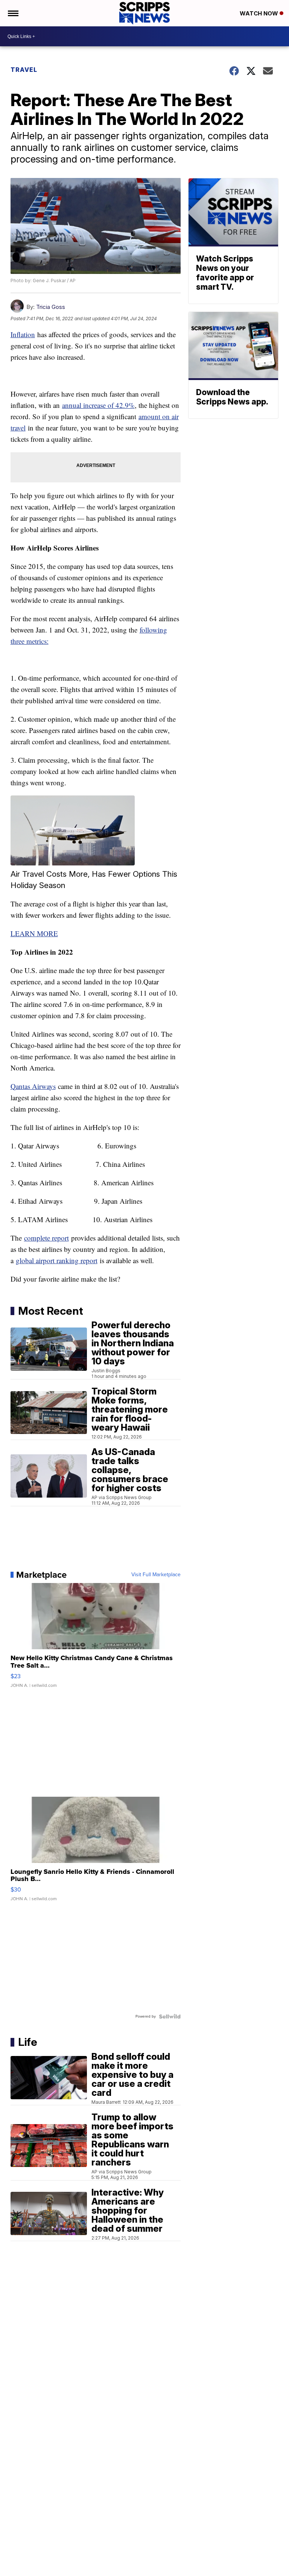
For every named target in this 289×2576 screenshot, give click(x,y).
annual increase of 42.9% (98, 405)
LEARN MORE (34, 933)
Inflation (23, 334)
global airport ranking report (57, 1260)
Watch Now (260, 13)
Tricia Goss (51, 307)
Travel (24, 70)
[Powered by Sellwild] (170, 2016)
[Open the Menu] (13, 13)
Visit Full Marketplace (156, 1575)
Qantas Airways (33, 1086)
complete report (46, 1238)
